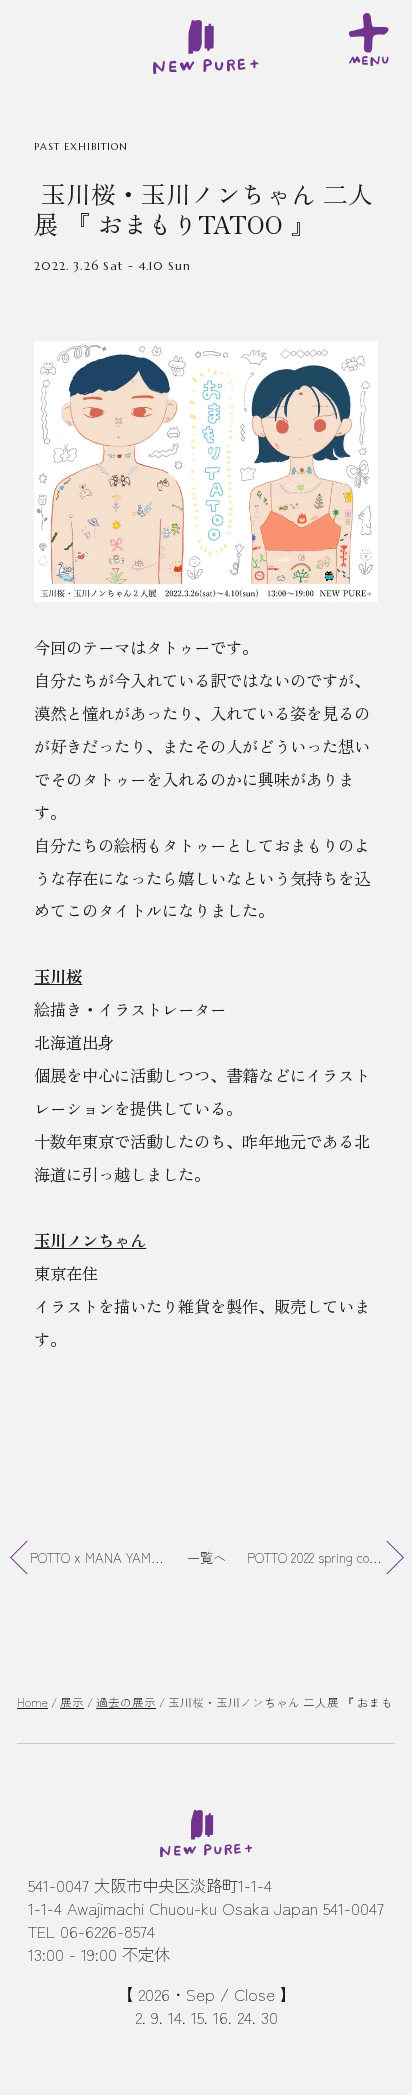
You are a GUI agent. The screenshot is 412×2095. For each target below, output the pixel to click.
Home (32, 1702)
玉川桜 (58, 976)
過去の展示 (126, 1702)
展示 (72, 1702)
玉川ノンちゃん (90, 1240)
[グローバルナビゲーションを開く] (372, 36)
